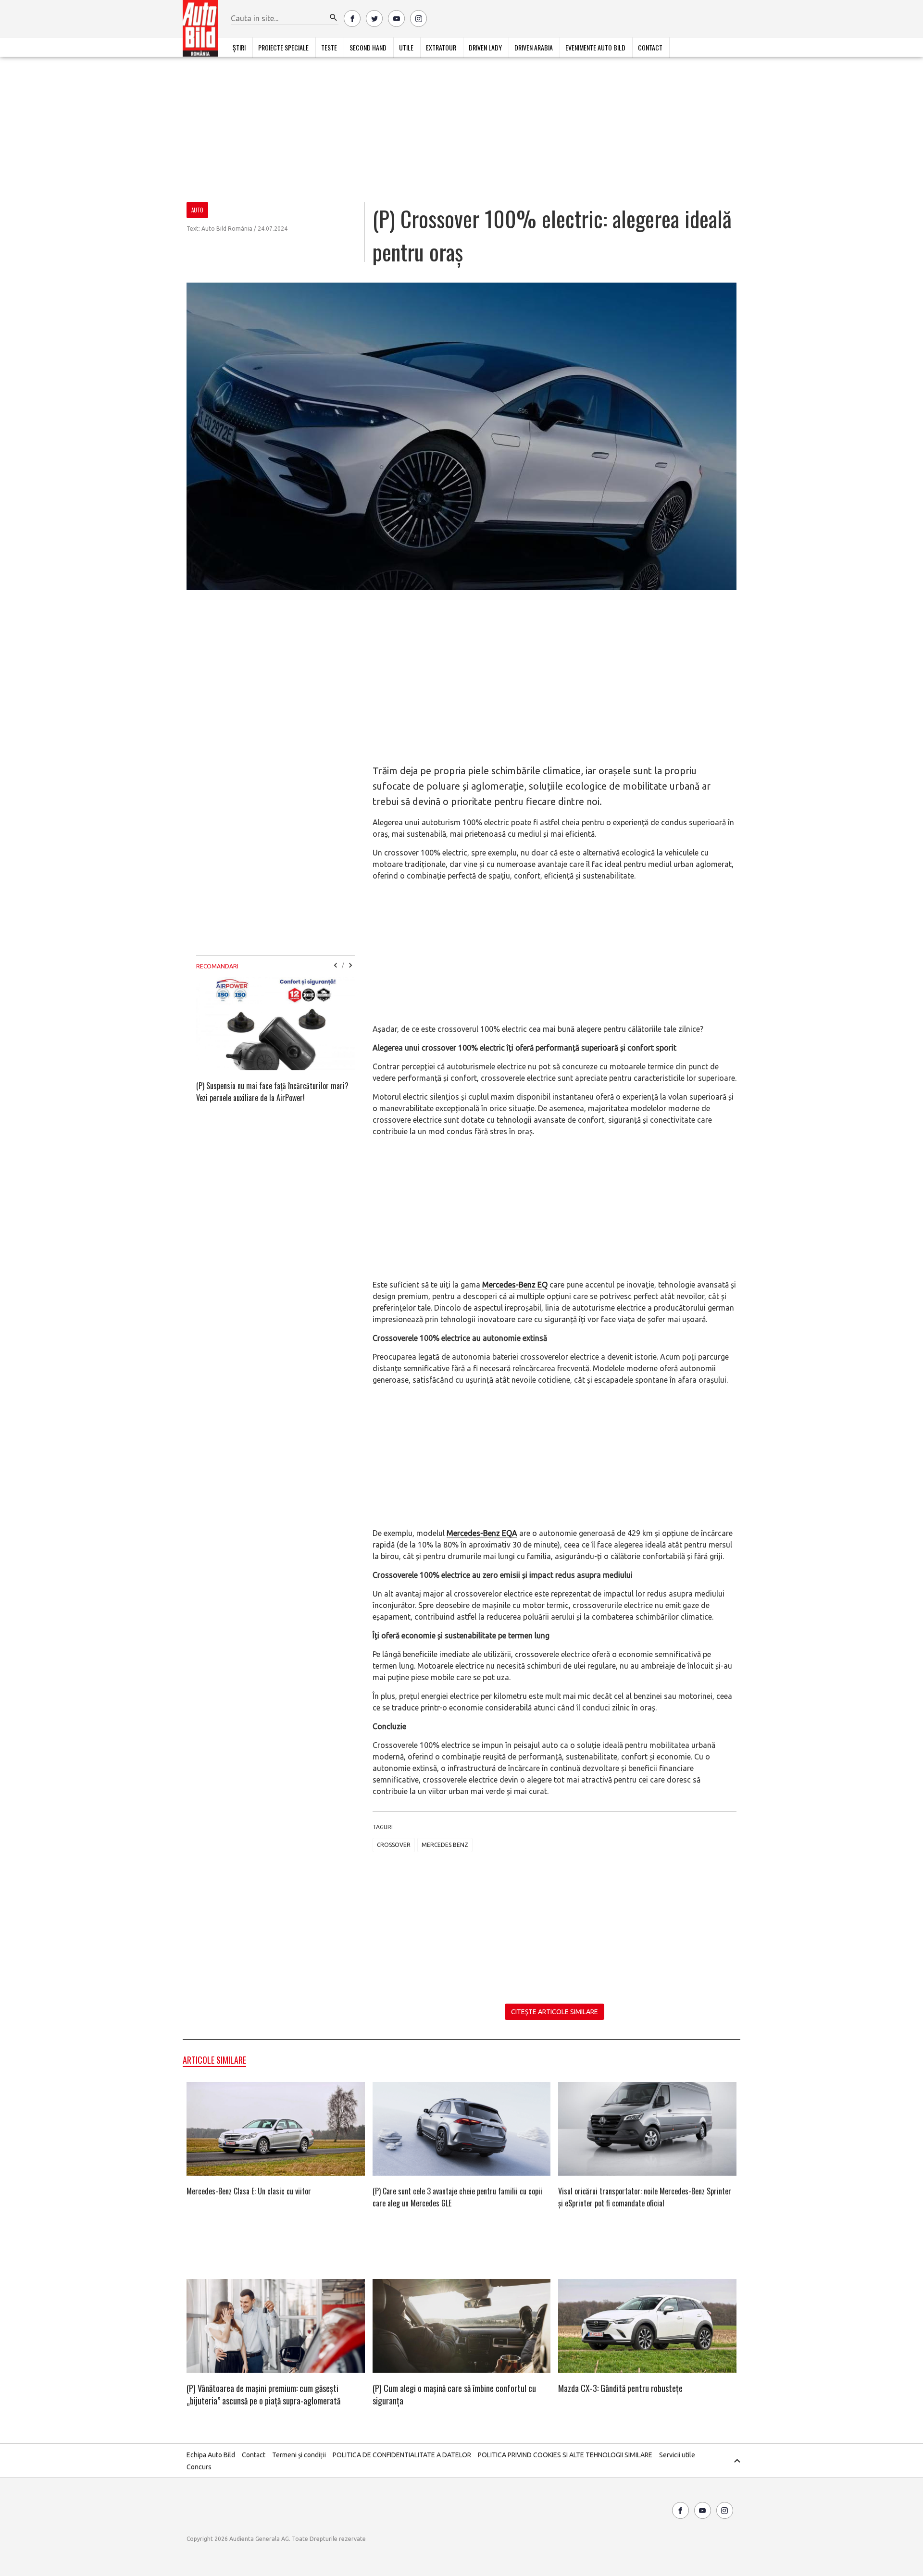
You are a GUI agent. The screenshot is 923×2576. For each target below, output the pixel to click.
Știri (239, 47)
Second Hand (368, 47)
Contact (650, 47)
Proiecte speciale (283, 47)
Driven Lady (485, 47)
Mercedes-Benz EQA (482, 1533)
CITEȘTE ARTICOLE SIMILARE (555, 2012)
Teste (329, 47)
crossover (394, 1845)
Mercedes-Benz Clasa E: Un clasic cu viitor (249, 2191)
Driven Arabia (534, 47)
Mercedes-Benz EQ (515, 1285)
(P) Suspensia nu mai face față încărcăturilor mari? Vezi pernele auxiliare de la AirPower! (272, 1092)
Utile (406, 47)
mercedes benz (445, 1845)
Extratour (441, 47)
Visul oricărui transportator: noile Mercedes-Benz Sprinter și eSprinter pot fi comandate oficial (645, 2197)
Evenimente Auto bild (595, 47)
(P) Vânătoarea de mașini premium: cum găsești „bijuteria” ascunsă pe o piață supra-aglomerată (263, 2394)
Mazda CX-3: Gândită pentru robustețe (620, 2388)
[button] (334, 18)
